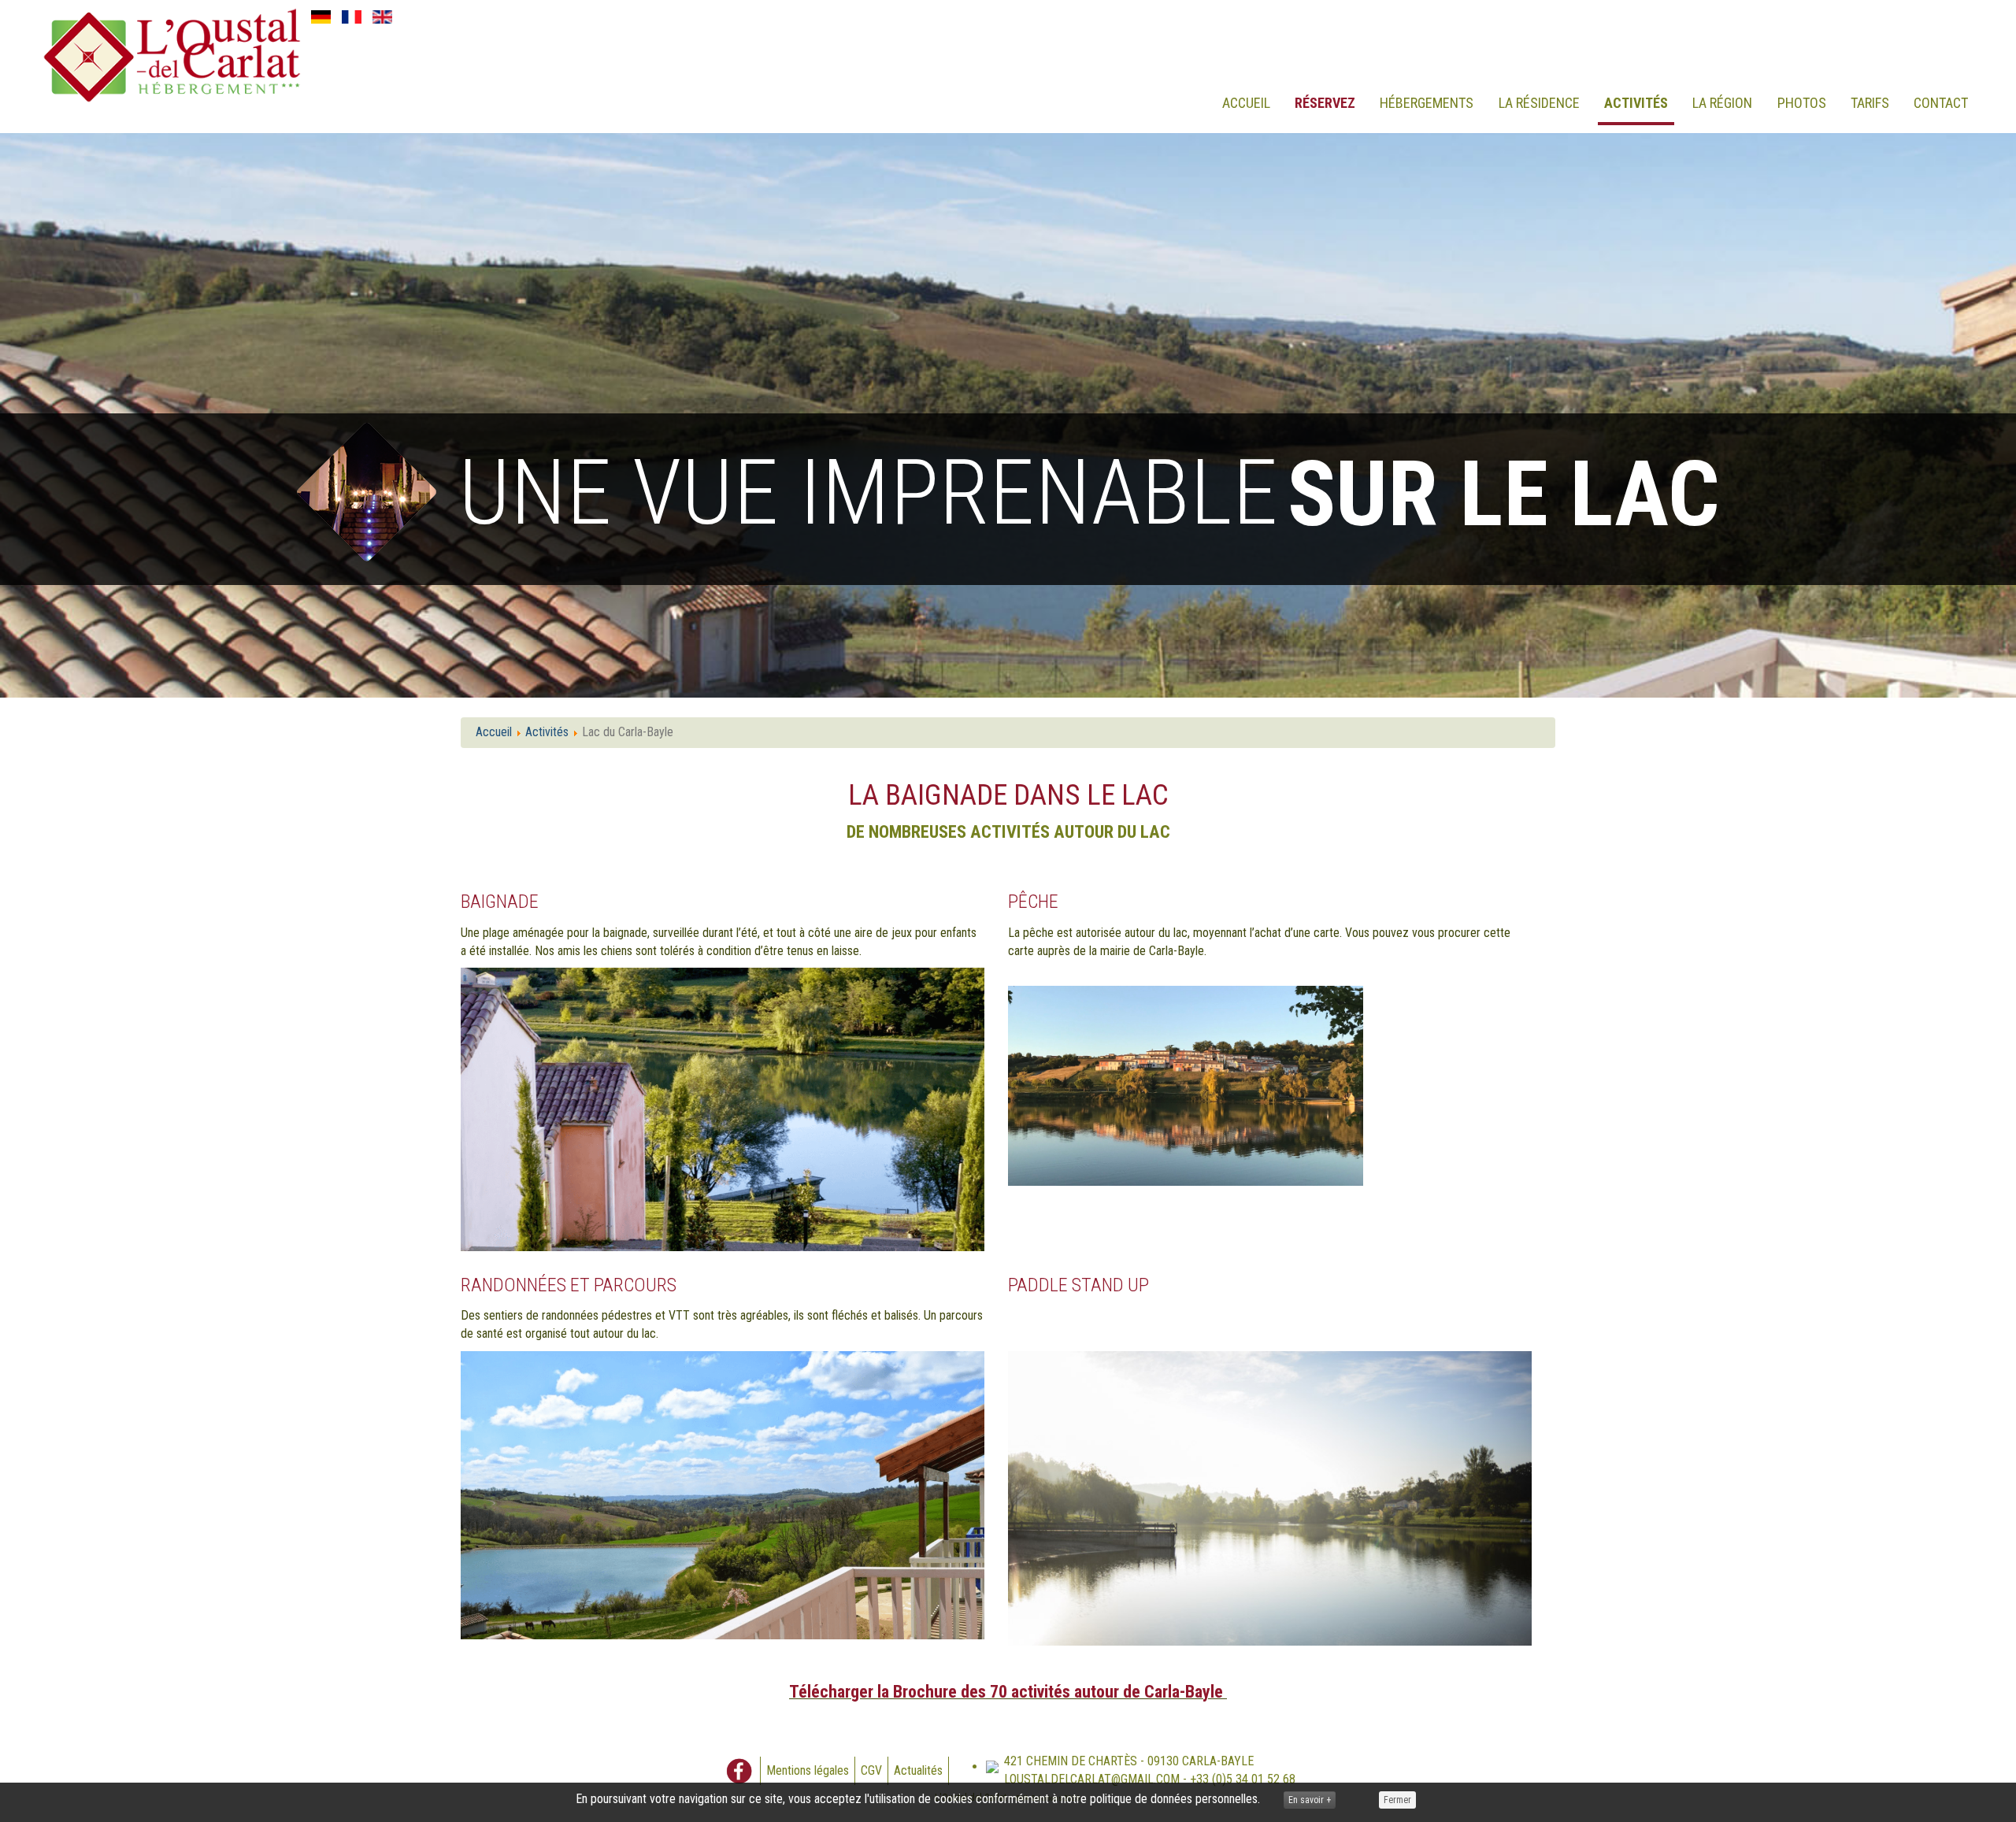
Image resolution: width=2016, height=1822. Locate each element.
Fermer (1397, 1800)
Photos (1802, 103)
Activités (1636, 103)
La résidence (1539, 103)
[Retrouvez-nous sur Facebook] (739, 1771)
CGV (871, 1770)
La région (1722, 103)
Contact (1941, 103)
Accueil (1246, 103)
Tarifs (1870, 103)
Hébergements (1427, 103)
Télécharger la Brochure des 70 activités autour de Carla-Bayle (1008, 1692)
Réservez (1325, 103)
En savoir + (1310, 1800)
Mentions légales (808, 1770)
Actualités (918, 1770)
